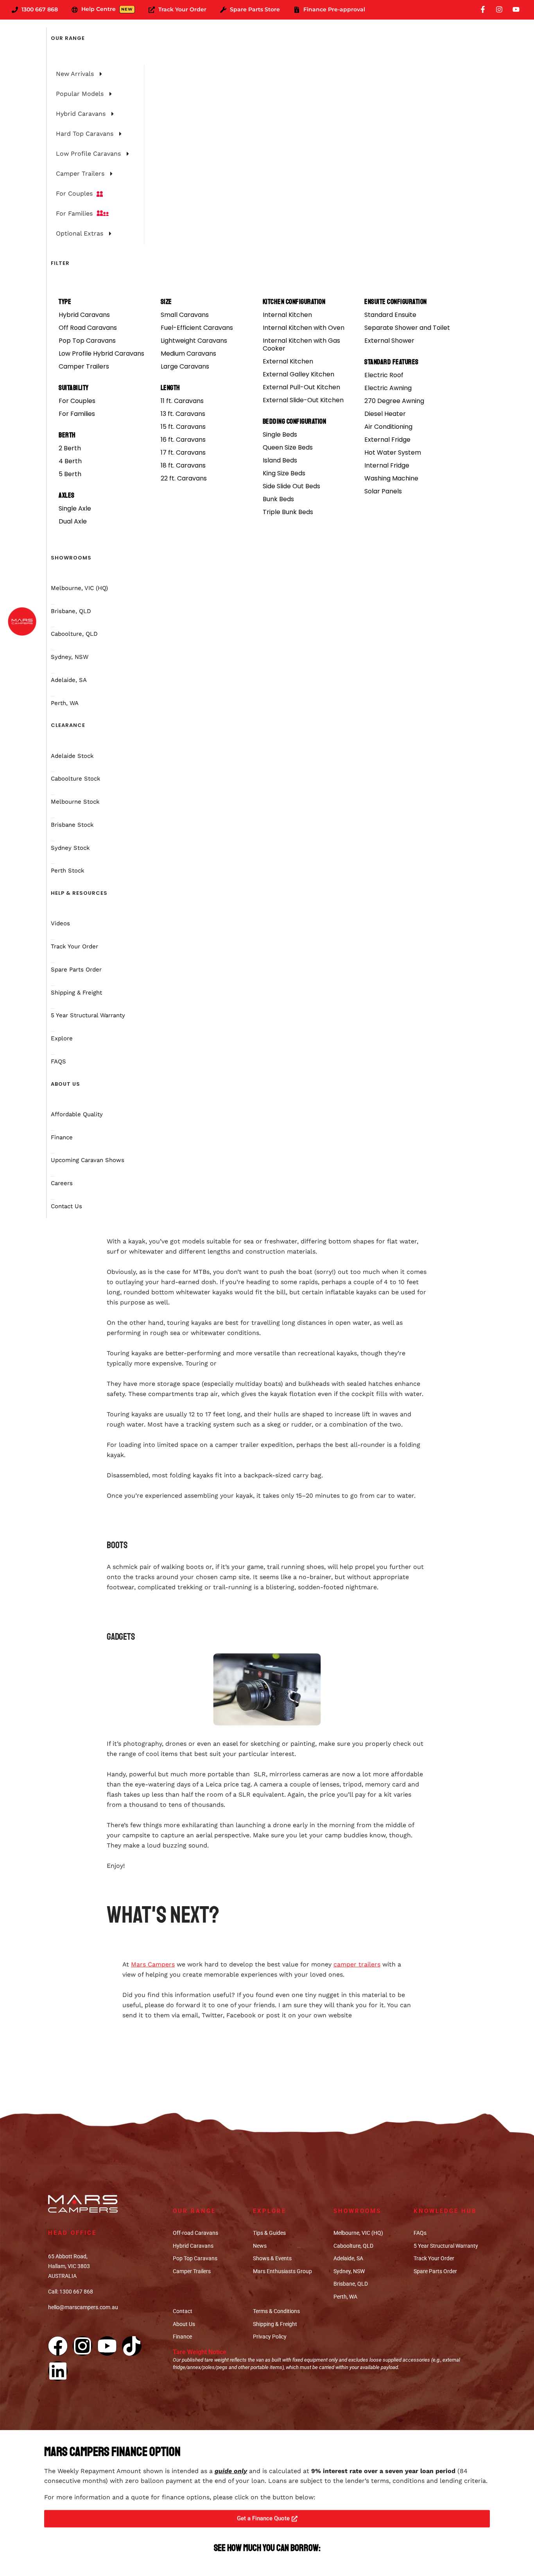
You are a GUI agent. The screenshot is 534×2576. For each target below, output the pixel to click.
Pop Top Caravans (87, 341)
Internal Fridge (387, 465)
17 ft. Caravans (183, 452)
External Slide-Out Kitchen (303, 400)
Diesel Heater (385, 414)
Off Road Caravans (88, 328)
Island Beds (280, 460)
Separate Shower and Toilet (407, 328)
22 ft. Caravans (184, 478)
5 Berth (70, 474)
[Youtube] (107, 2346)
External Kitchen (288, 361)
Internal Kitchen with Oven (304, 328)
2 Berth (70, 448)
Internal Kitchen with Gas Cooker (301, 344)
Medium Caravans (188, 353)
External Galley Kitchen (298, 374)
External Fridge (387, 440)
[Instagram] (82, 2346)
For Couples (77, 401)
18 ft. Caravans (183, 465)
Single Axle (75, 508)
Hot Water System (393, 452)
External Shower (389, 341)
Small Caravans (185, 315)
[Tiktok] (132, 2346)
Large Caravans (185, 366)
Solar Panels (383, 491)
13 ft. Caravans (183, 414)
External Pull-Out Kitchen (301, 387)
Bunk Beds (278, 499)
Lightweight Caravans (194, 341)
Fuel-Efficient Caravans (197, 328)
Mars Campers (153, 1964)
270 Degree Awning (394, 401)
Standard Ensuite (390, 315)
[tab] (93, 74)
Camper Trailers (84, 366)
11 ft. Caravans (182, 401)
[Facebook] (58, 2346)
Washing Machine (391, 478)
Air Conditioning (388, 427)
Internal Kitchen (287, 315)
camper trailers (357, 1964)
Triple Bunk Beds (288, 512)
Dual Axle (73, 521)
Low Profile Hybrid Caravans (101, 353)
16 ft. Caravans (183, 440)
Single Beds (280, 434)
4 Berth (70, 461)
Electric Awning (388, 388)
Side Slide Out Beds (291, 486)
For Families (77, 414)
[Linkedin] (58, 2371)
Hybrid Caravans (84, 315)
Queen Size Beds (288, 447)
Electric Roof (384, 375)
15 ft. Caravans (183, 427)
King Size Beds (284, 473)
